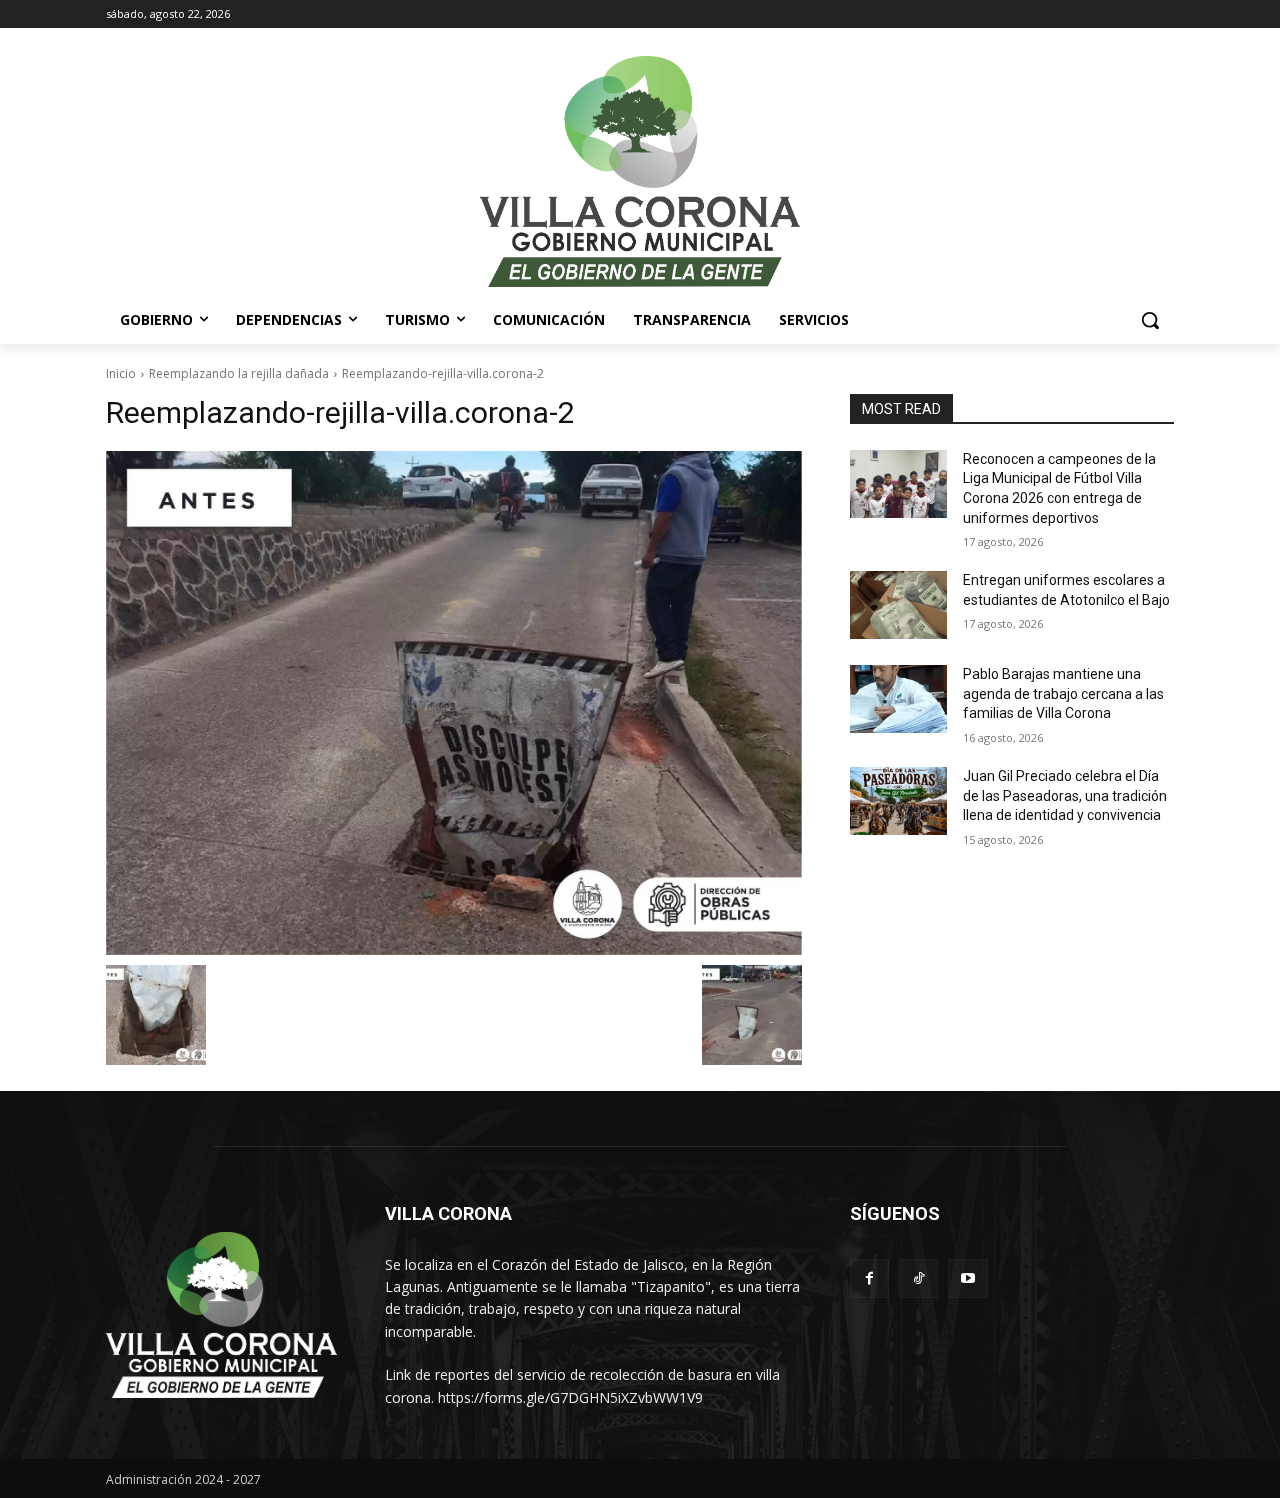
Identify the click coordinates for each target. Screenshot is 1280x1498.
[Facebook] (869, 1278)
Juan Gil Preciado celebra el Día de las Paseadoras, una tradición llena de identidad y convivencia (1065, 795)
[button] (1150, 320)
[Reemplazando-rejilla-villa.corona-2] (454, 703)
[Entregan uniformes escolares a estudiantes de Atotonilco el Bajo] (898, 605)
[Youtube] (967, 1278)
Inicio (121, 373)
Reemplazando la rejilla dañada (239, 373)
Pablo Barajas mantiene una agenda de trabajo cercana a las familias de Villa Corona (1063, 693)
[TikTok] (918, 1278)
